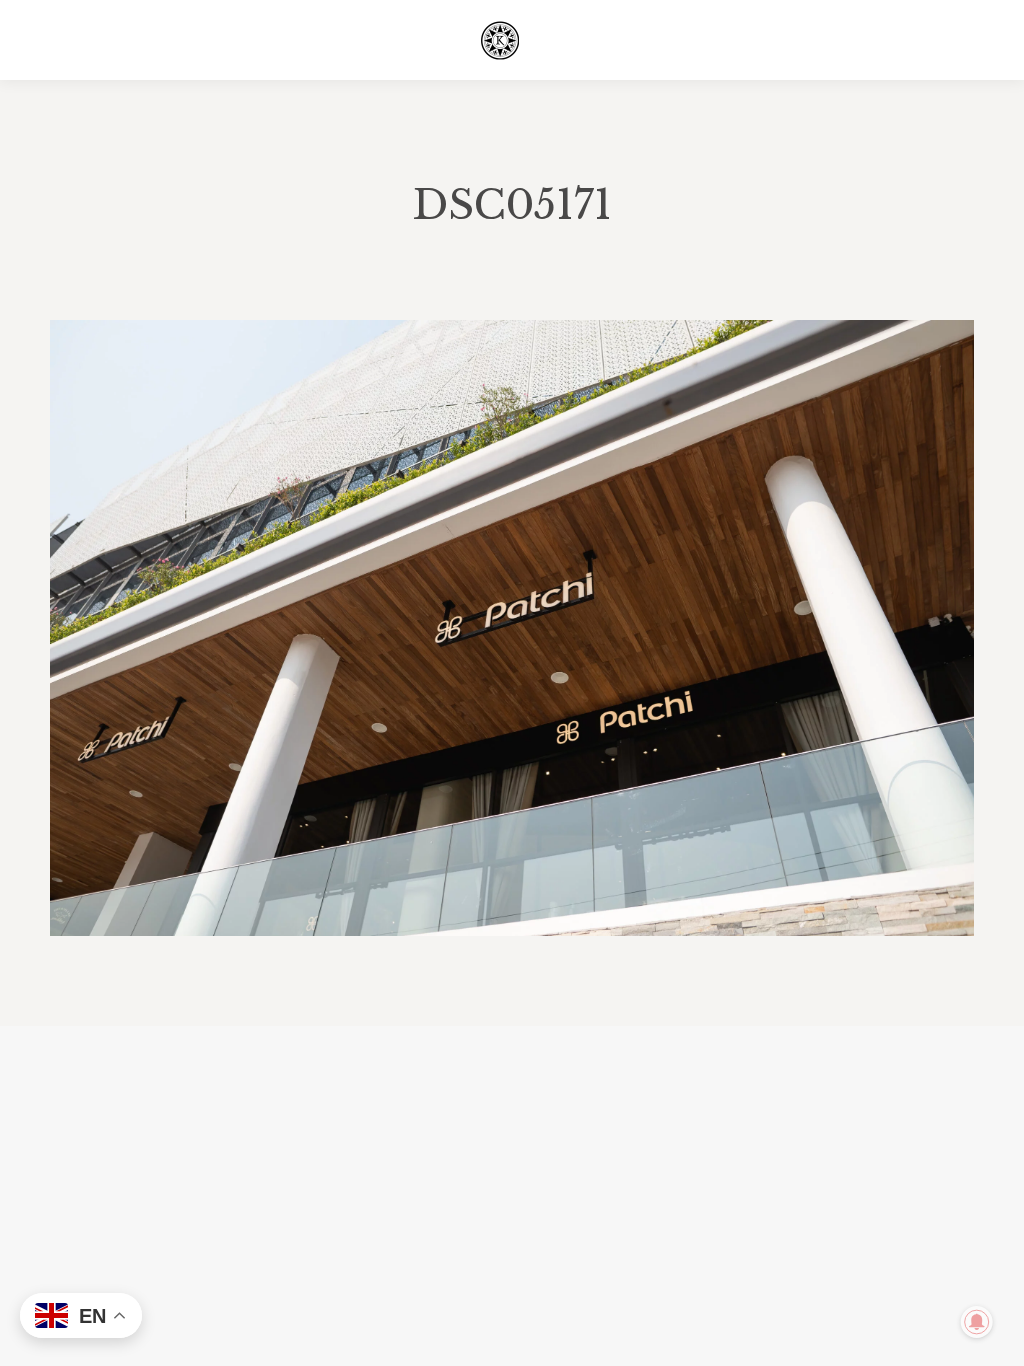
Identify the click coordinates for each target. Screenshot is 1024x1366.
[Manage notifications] (977, 1322)
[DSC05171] (512, 628)
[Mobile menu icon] (962, 40)
